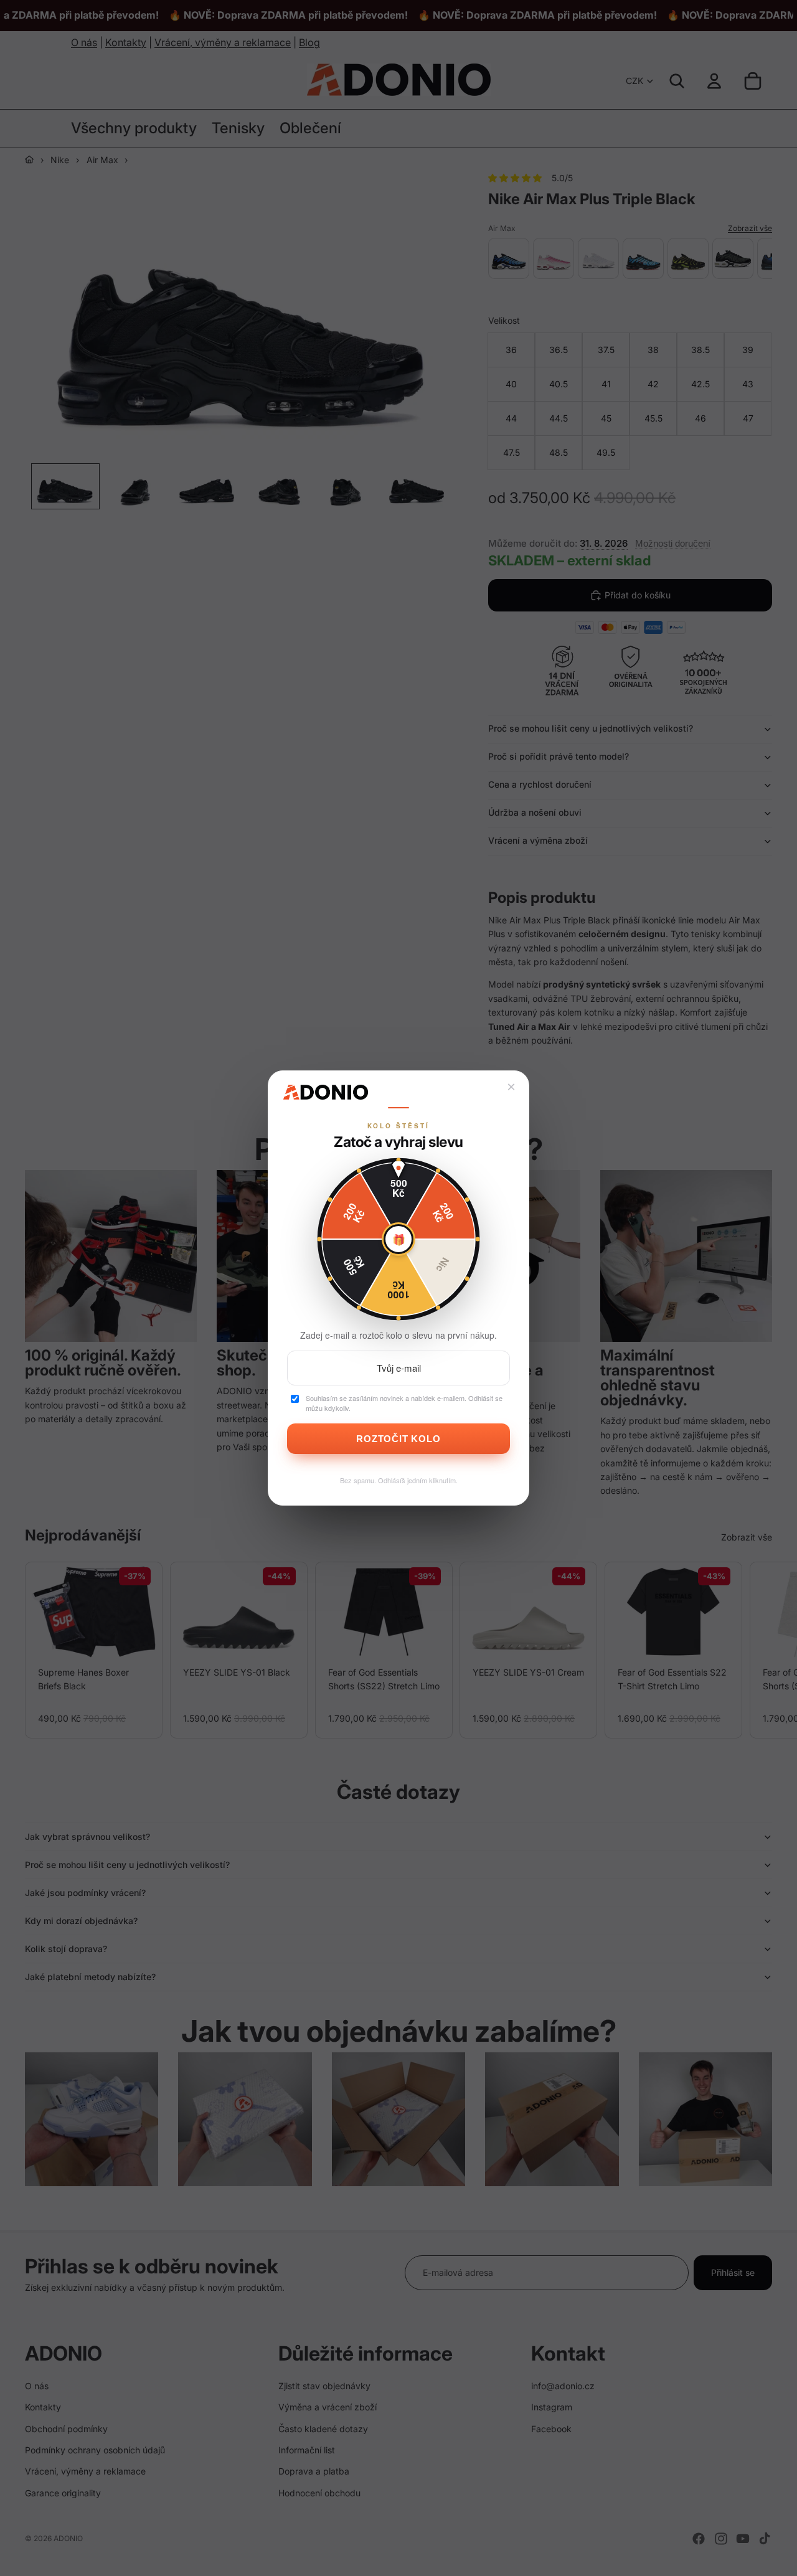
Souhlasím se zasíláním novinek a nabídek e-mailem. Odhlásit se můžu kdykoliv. (404, 1403)
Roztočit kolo (398, 1439)
